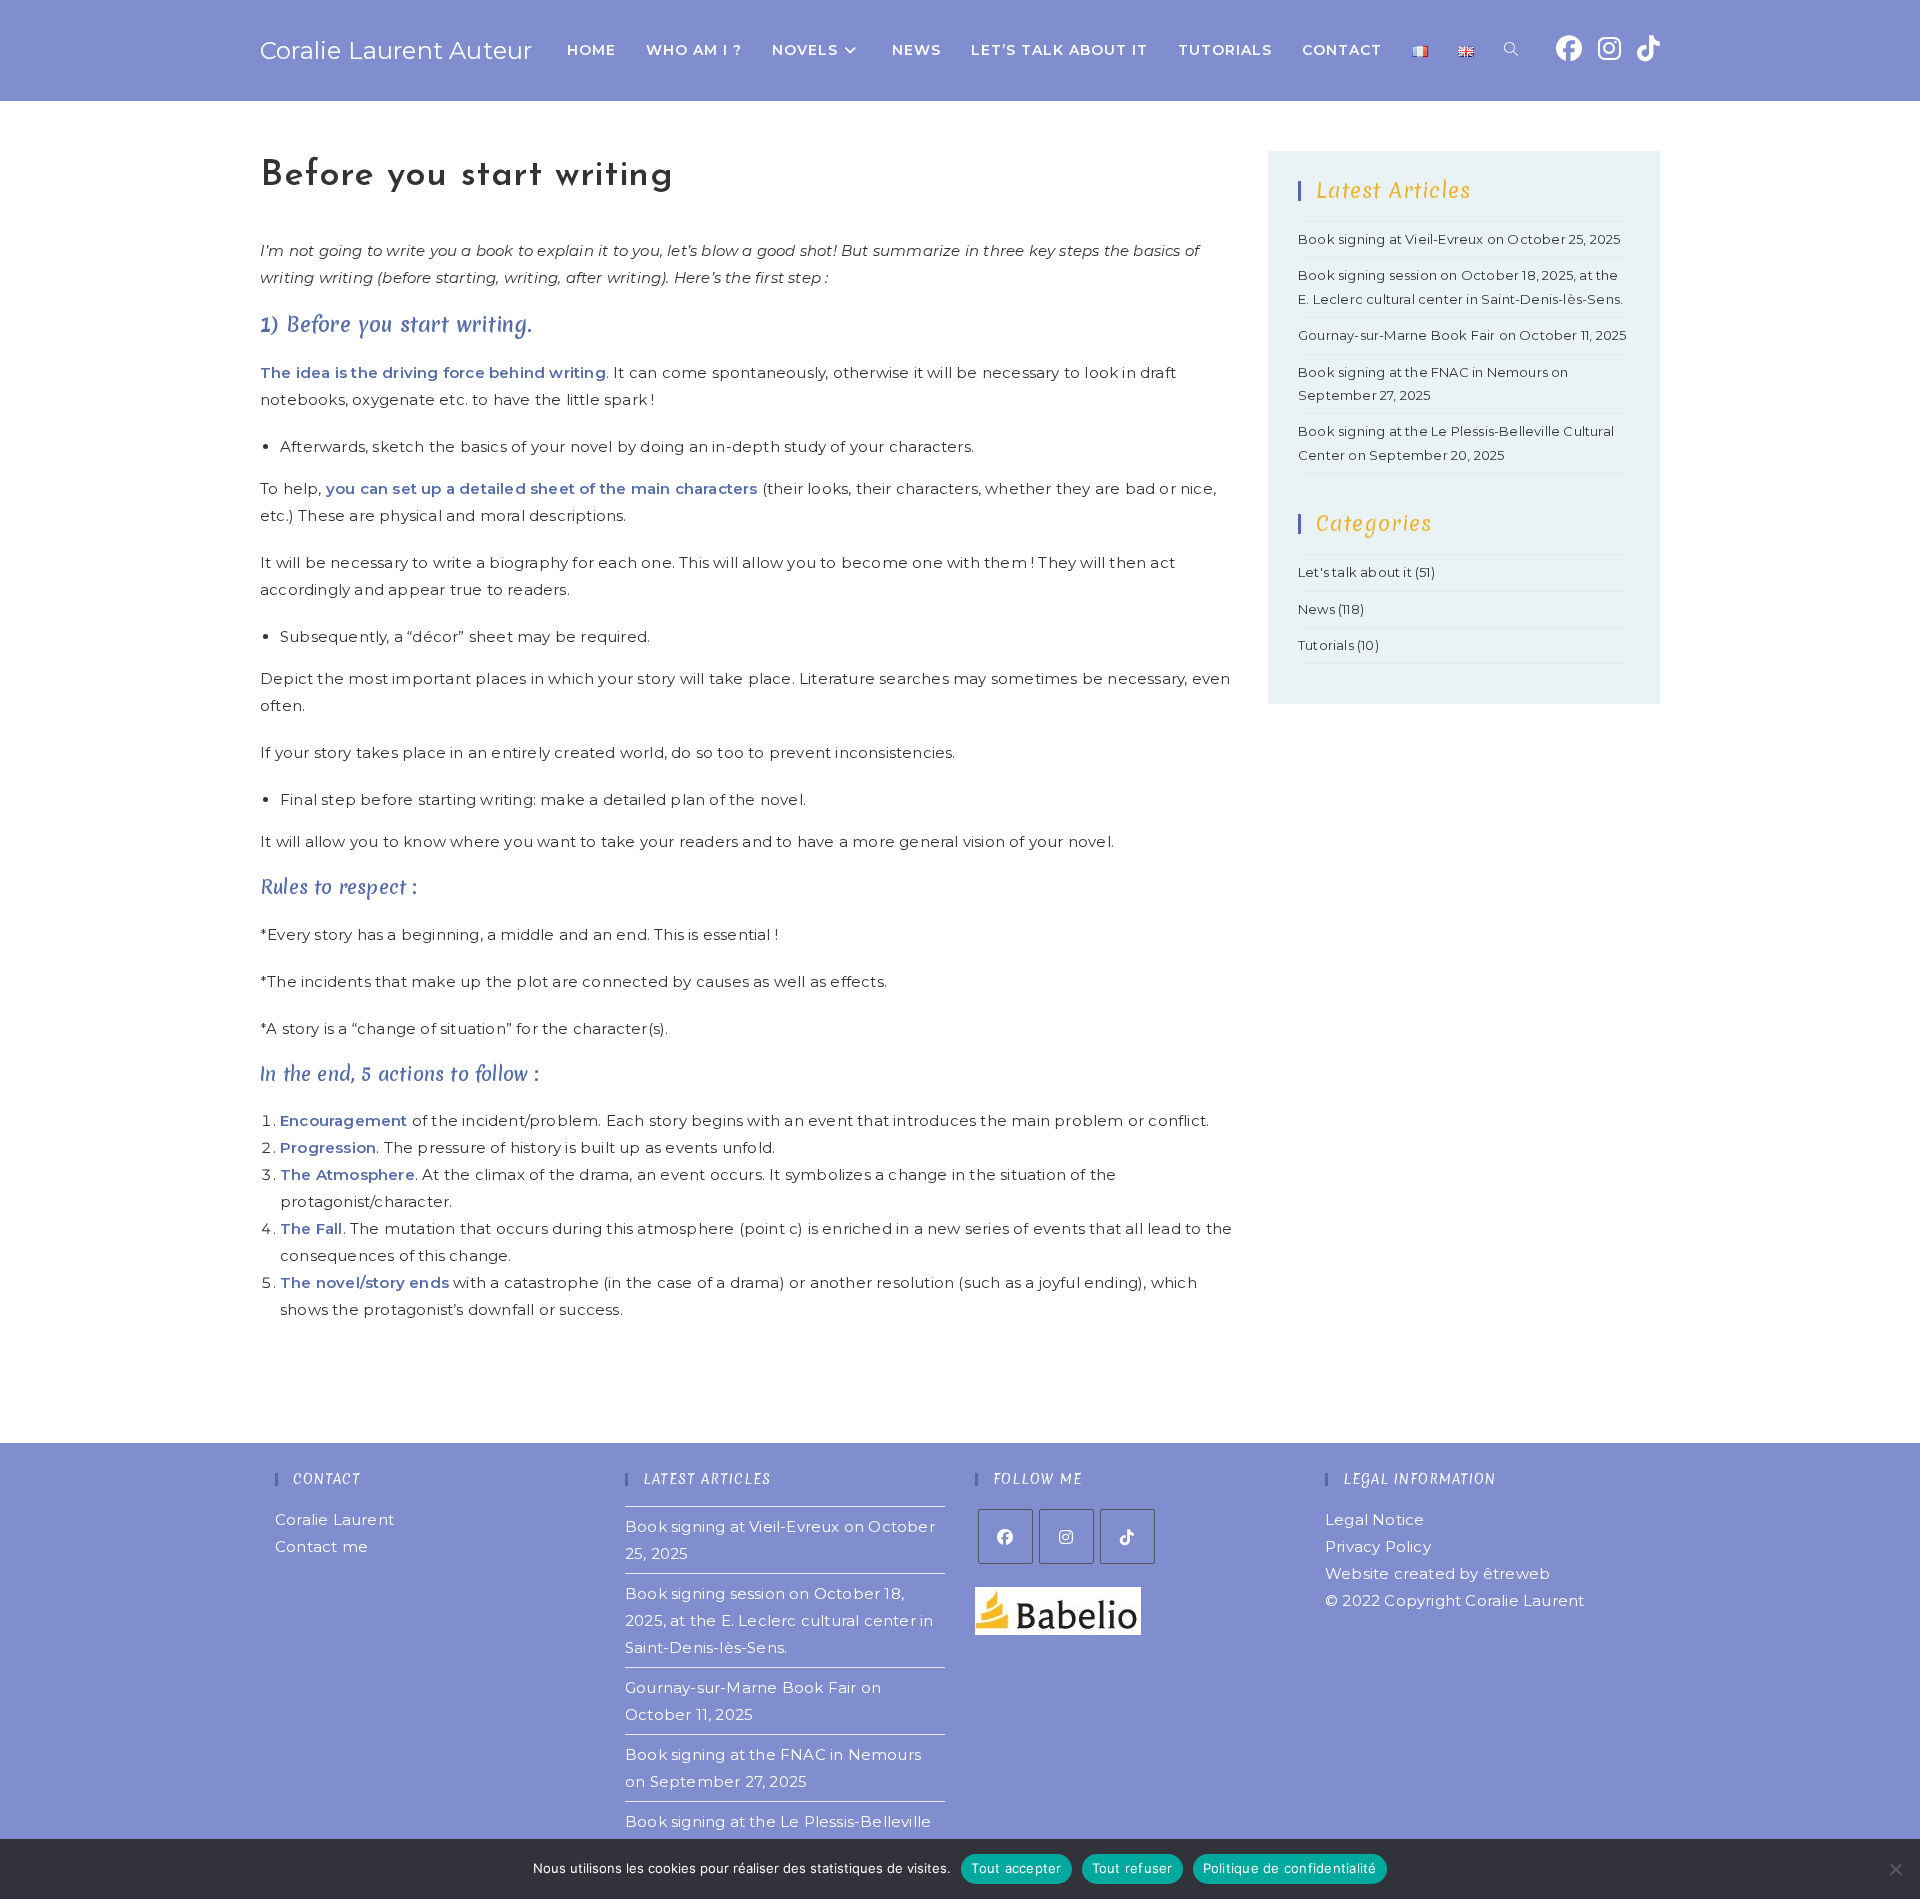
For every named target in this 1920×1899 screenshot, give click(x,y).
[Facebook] (1005, 1536)
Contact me (321, 1546)
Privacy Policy (1378, 1546)
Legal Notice (1374, 1519)
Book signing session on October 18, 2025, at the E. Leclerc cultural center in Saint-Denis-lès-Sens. (779, 1620)
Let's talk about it (1355, 572)
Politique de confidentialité (1290, 1868)
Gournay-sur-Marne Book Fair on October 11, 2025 (1462, 335)
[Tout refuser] (1895, 1869)
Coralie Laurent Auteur (396, 50)
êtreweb (1516, 1573)
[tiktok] (1127, 1536)
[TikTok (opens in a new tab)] (1648, 49)
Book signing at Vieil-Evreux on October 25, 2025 (1459, 239)
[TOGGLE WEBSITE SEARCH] (1511, 50)
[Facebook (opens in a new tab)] (1569, 49)
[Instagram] (1066, 1536)
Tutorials (1326, 645)
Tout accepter (1016, 1868)
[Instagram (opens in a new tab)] (1609, 49)
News (1316, 609)
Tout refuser (1132, 1868)
